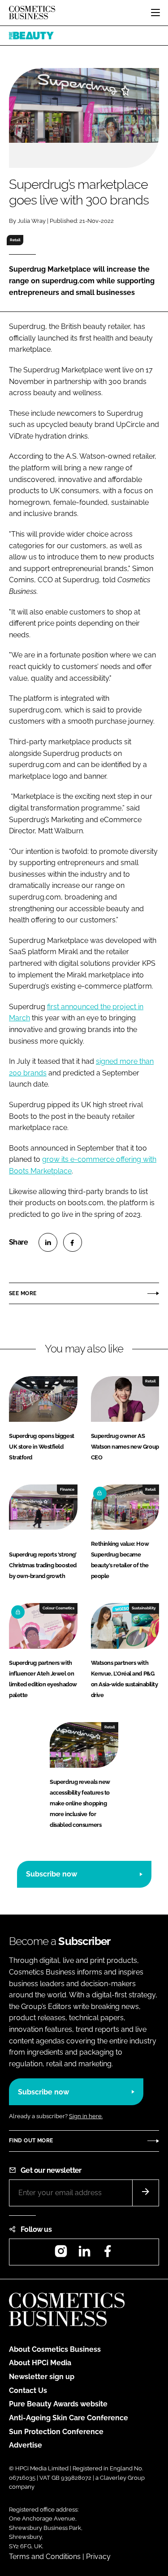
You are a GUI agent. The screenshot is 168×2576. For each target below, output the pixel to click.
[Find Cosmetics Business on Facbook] (108, 2254)
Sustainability (144, 1608)
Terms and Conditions (45, 2557)
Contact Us (28, 2390)
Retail (15, 240)
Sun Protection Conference (56, 2432)
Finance (67, 1489)
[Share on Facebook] (73, 1242)
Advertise (26, 2445)
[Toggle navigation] (155, 13)
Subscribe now (52, 1874)
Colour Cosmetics (58, 1608)
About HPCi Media (40, 2363)
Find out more (31, 2141)
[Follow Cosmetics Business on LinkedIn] (84, 2254)
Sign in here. (86, 2116)
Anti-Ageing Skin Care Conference (69, 2418)
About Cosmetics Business (55, 2349)
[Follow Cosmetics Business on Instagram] (61, 2254)
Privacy (98, 2557)
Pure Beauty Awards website (58, 2404)
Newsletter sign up (42, 2377)
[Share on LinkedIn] (48, 1242)
